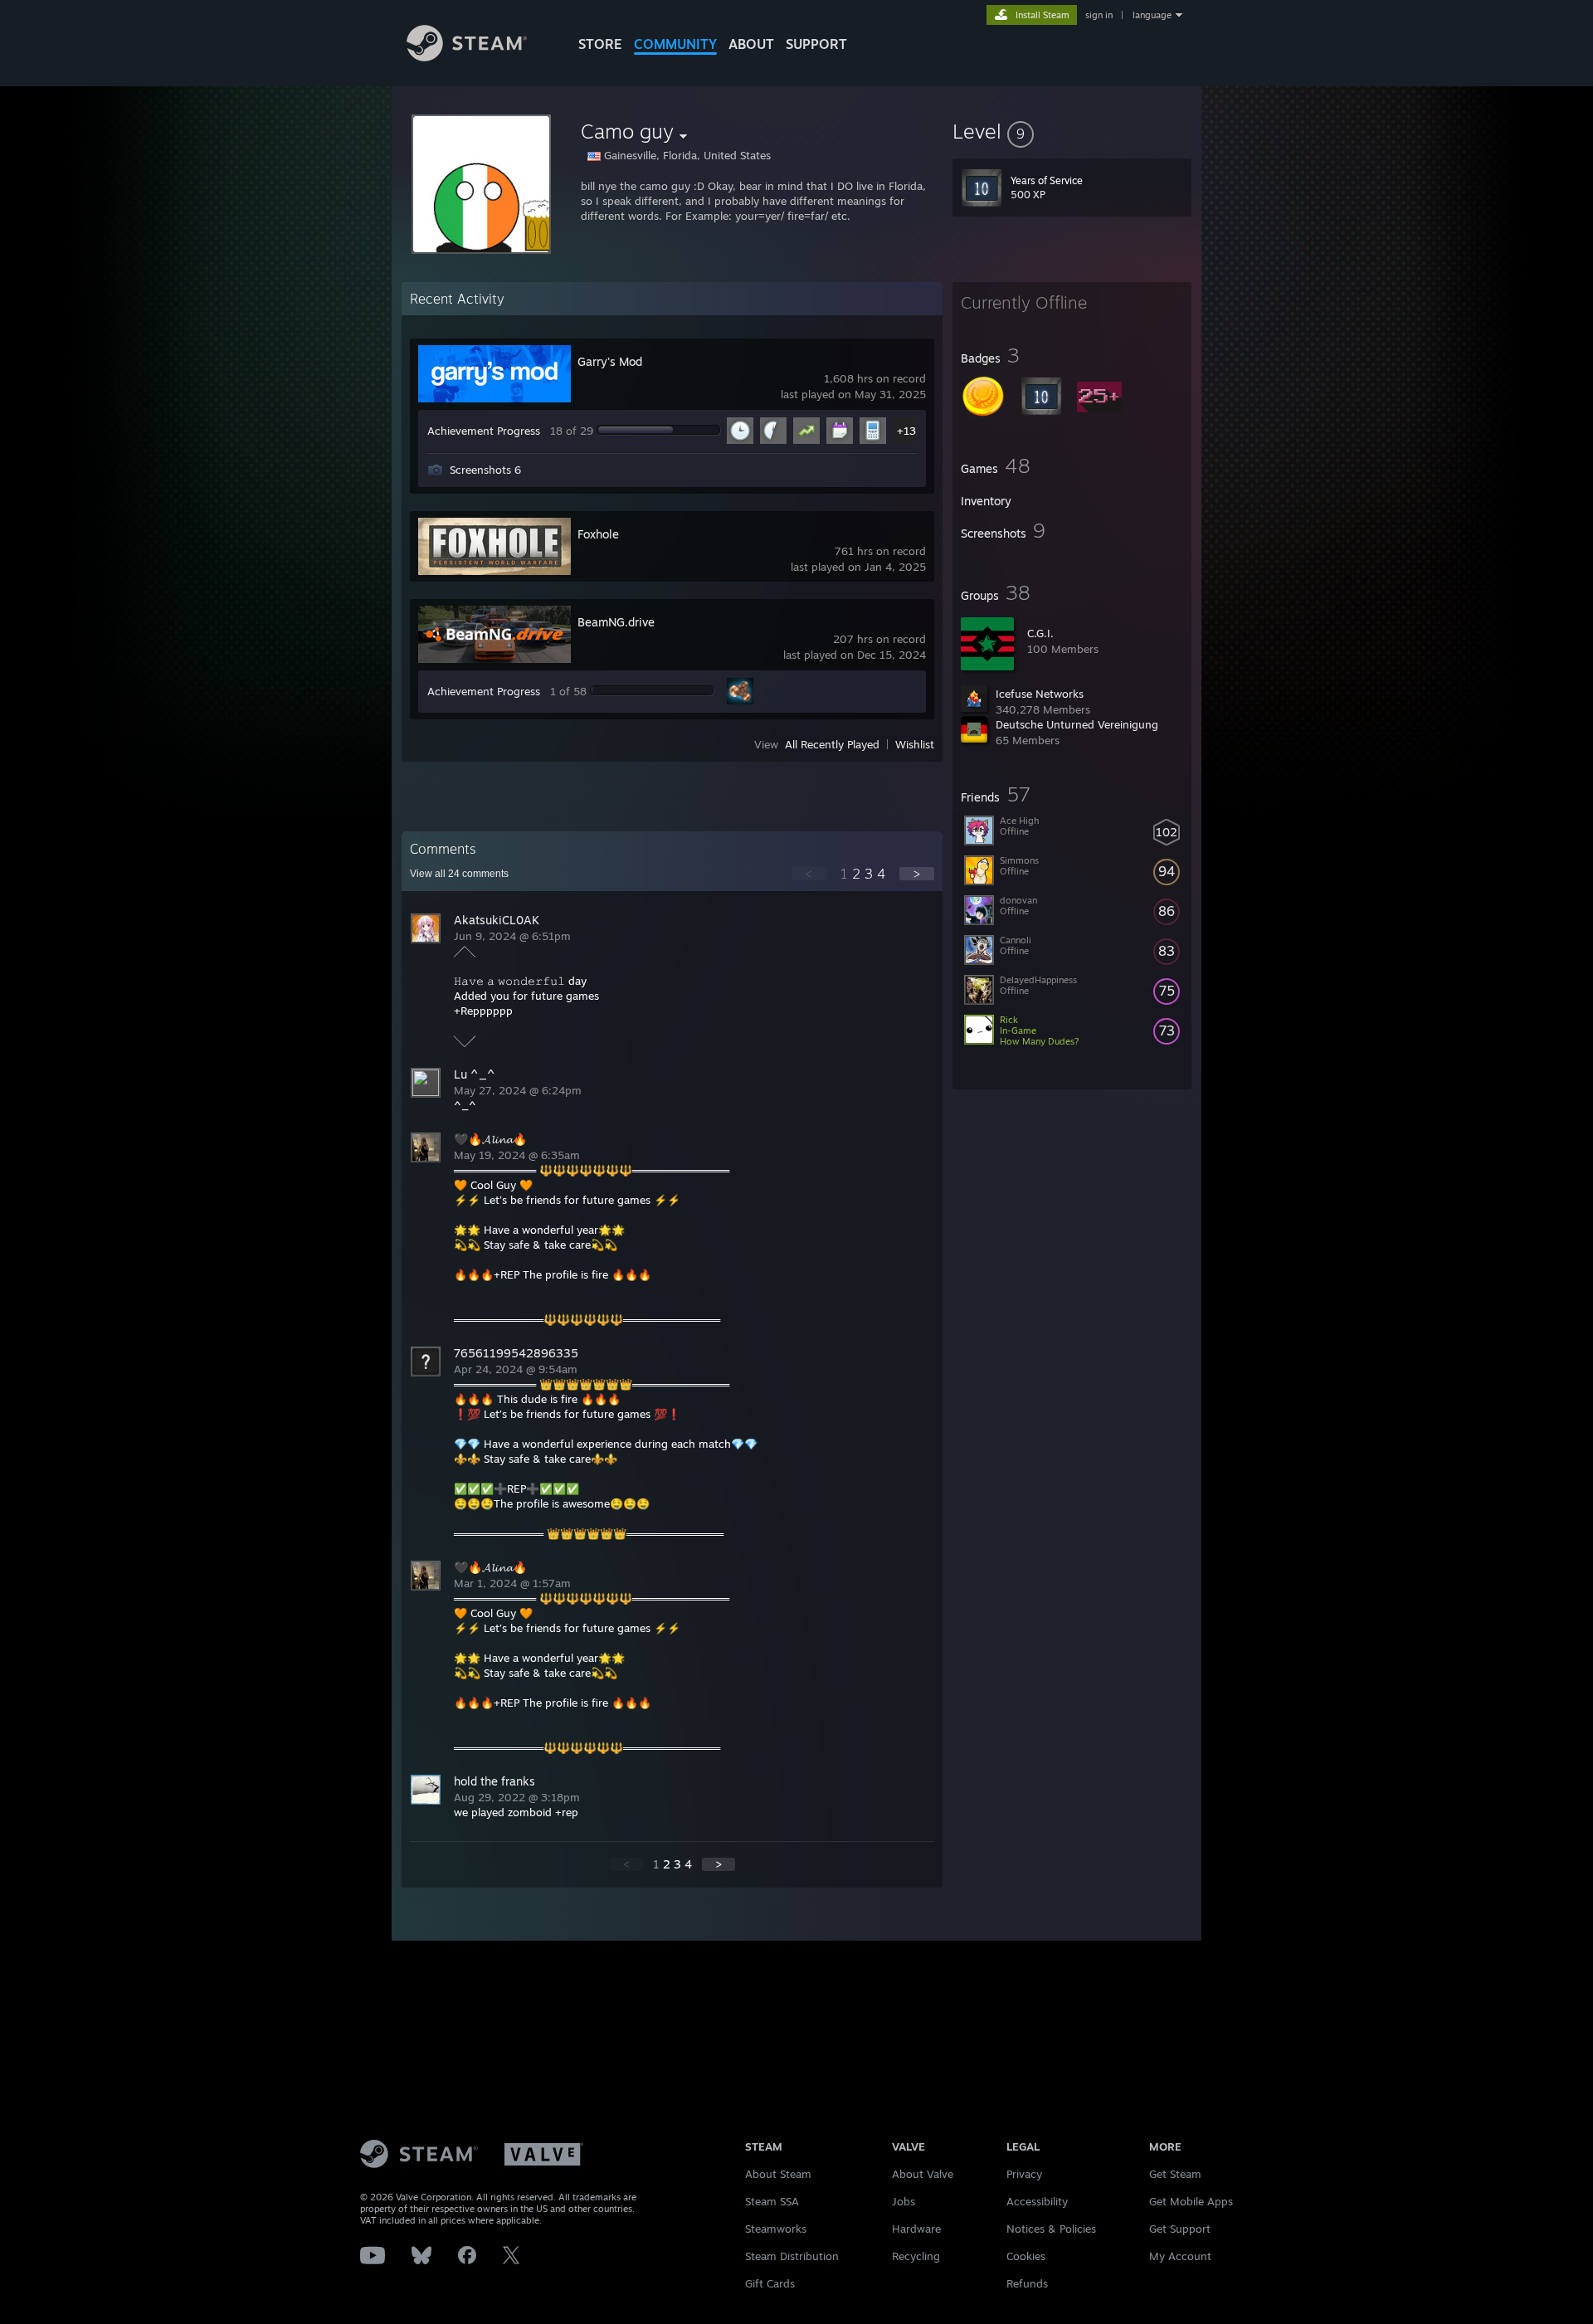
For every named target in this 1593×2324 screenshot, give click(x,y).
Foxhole (598, 534)
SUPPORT (816, 44)
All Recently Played (832, 744)
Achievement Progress (484, 431)
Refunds (1027, 2283)
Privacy (1024, 2174)
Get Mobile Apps (1191, 2201)
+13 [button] (906, 431)
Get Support (1180, 2229)
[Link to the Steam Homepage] (467, 57)
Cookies (1026, 2256)
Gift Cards (770, 2283)
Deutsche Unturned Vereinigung (1077, 724)
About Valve (923, 2174)
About (751, 44)
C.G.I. (1040, 633)
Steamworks (776, 2229)
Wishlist (915, 744)
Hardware (916, 2229)
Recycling (916, 2256)
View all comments (459, 874)
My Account (1180, 2256)
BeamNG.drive (616, 622)
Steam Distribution (792, 2256)
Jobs (904, 2201)
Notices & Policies (1051, 2229)
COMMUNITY (675, 44)
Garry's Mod (610, 361)
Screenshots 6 (485, 470)
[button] (1072, 131)
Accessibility (1037, 2201)
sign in (1099, 15)
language (1152, 15)
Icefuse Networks (1040, 694)
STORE (600, 44)
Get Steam (1175, 2174)
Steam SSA (772, 2201)
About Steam (778, 2174)
